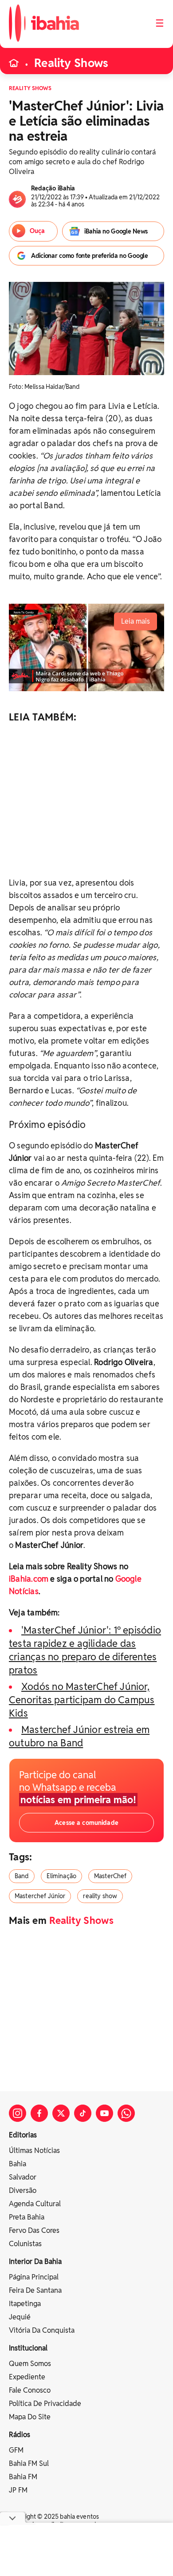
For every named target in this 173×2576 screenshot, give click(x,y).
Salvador (23, 2177)
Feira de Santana (35, 2290)
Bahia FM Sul (29, 2463)
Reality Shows (71, 63)
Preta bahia (27, 2217)
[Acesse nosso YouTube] (104, 2113)
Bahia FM (23, 2477)
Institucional (28, 2348)
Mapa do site (30, 2417)
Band (22, 1876)
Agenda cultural (35, 2204)
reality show (100, 1896)
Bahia (18, 2164)
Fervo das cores (34, 2230)
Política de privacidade (45, 2404)
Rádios (20, 2435)
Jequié (20, 2317)
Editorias (23, 2135)
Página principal (34, 2277)
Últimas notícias (34, 2151)
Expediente (27, 2377)
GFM (16, 2450)
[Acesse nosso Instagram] (18, 2113)
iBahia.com (29, 1579)
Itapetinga (25, 2304)
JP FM (18, 2490)
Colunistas (25, 2244)
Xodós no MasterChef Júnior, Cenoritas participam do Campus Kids (82, 1700)
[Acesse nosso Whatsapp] (126, 2113)
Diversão (23, 2190)
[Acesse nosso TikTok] (83, 2113)
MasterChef (110, 1876)
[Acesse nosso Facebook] (39, 2113)
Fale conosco (30, 2390)
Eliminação (61, 1876)
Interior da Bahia (35, 2261)
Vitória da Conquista (42, 2330)
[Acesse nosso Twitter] (61, 2113)
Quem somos (30, 2364)
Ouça (37, 231)
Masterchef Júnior (40, 1896)
